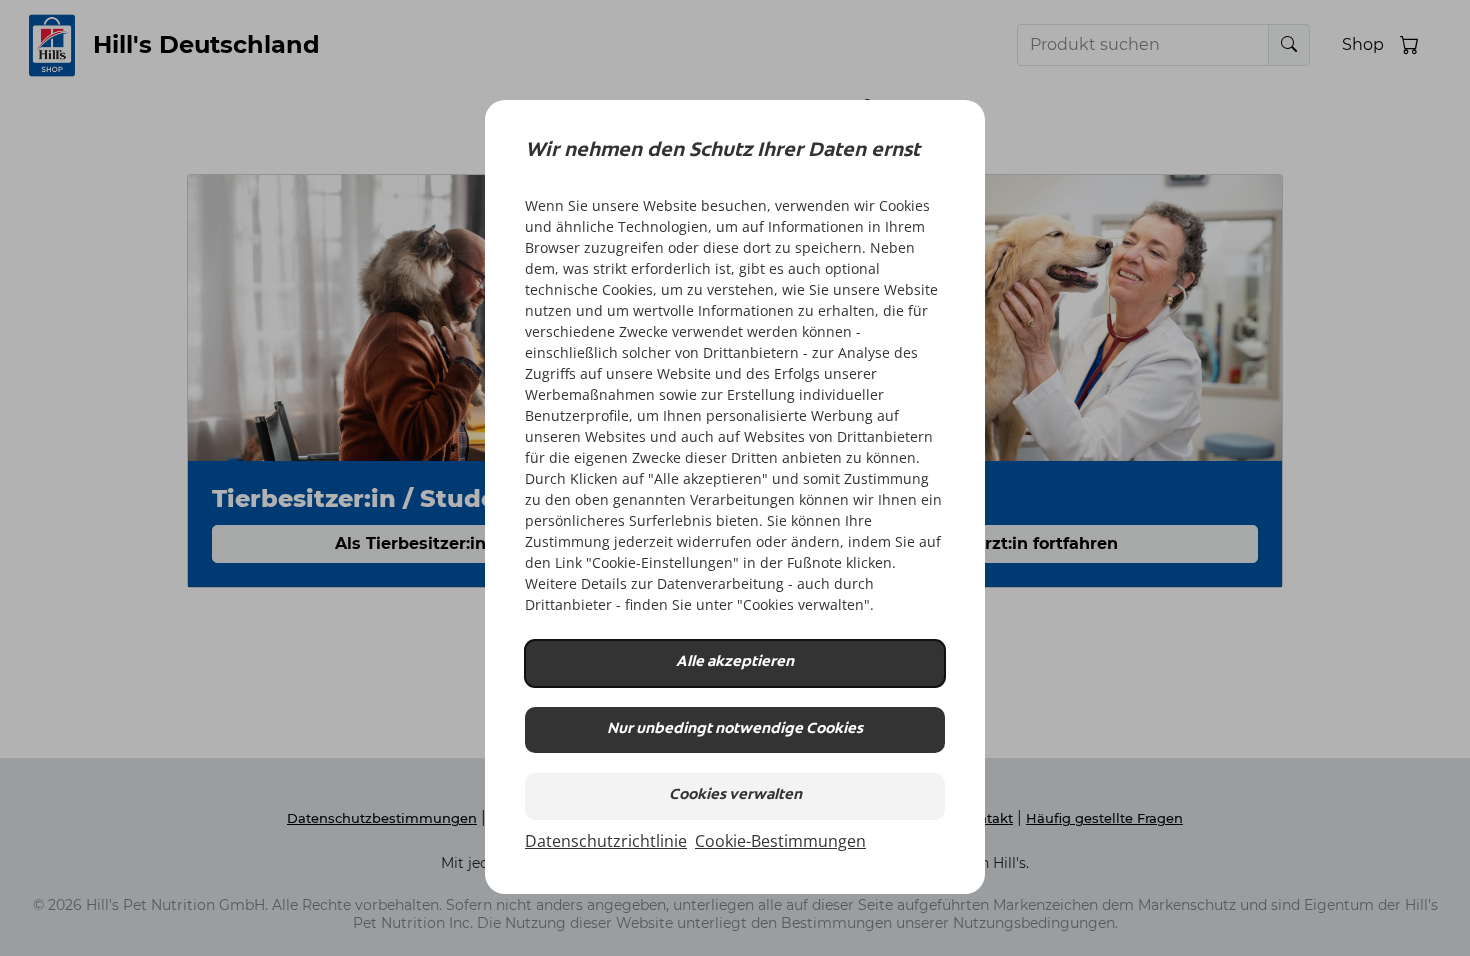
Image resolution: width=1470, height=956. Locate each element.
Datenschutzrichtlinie (606, 841)
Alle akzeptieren (735, 662)
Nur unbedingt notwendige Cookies (735, 729)
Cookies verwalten (735, 795)
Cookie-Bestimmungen (780, 841)
